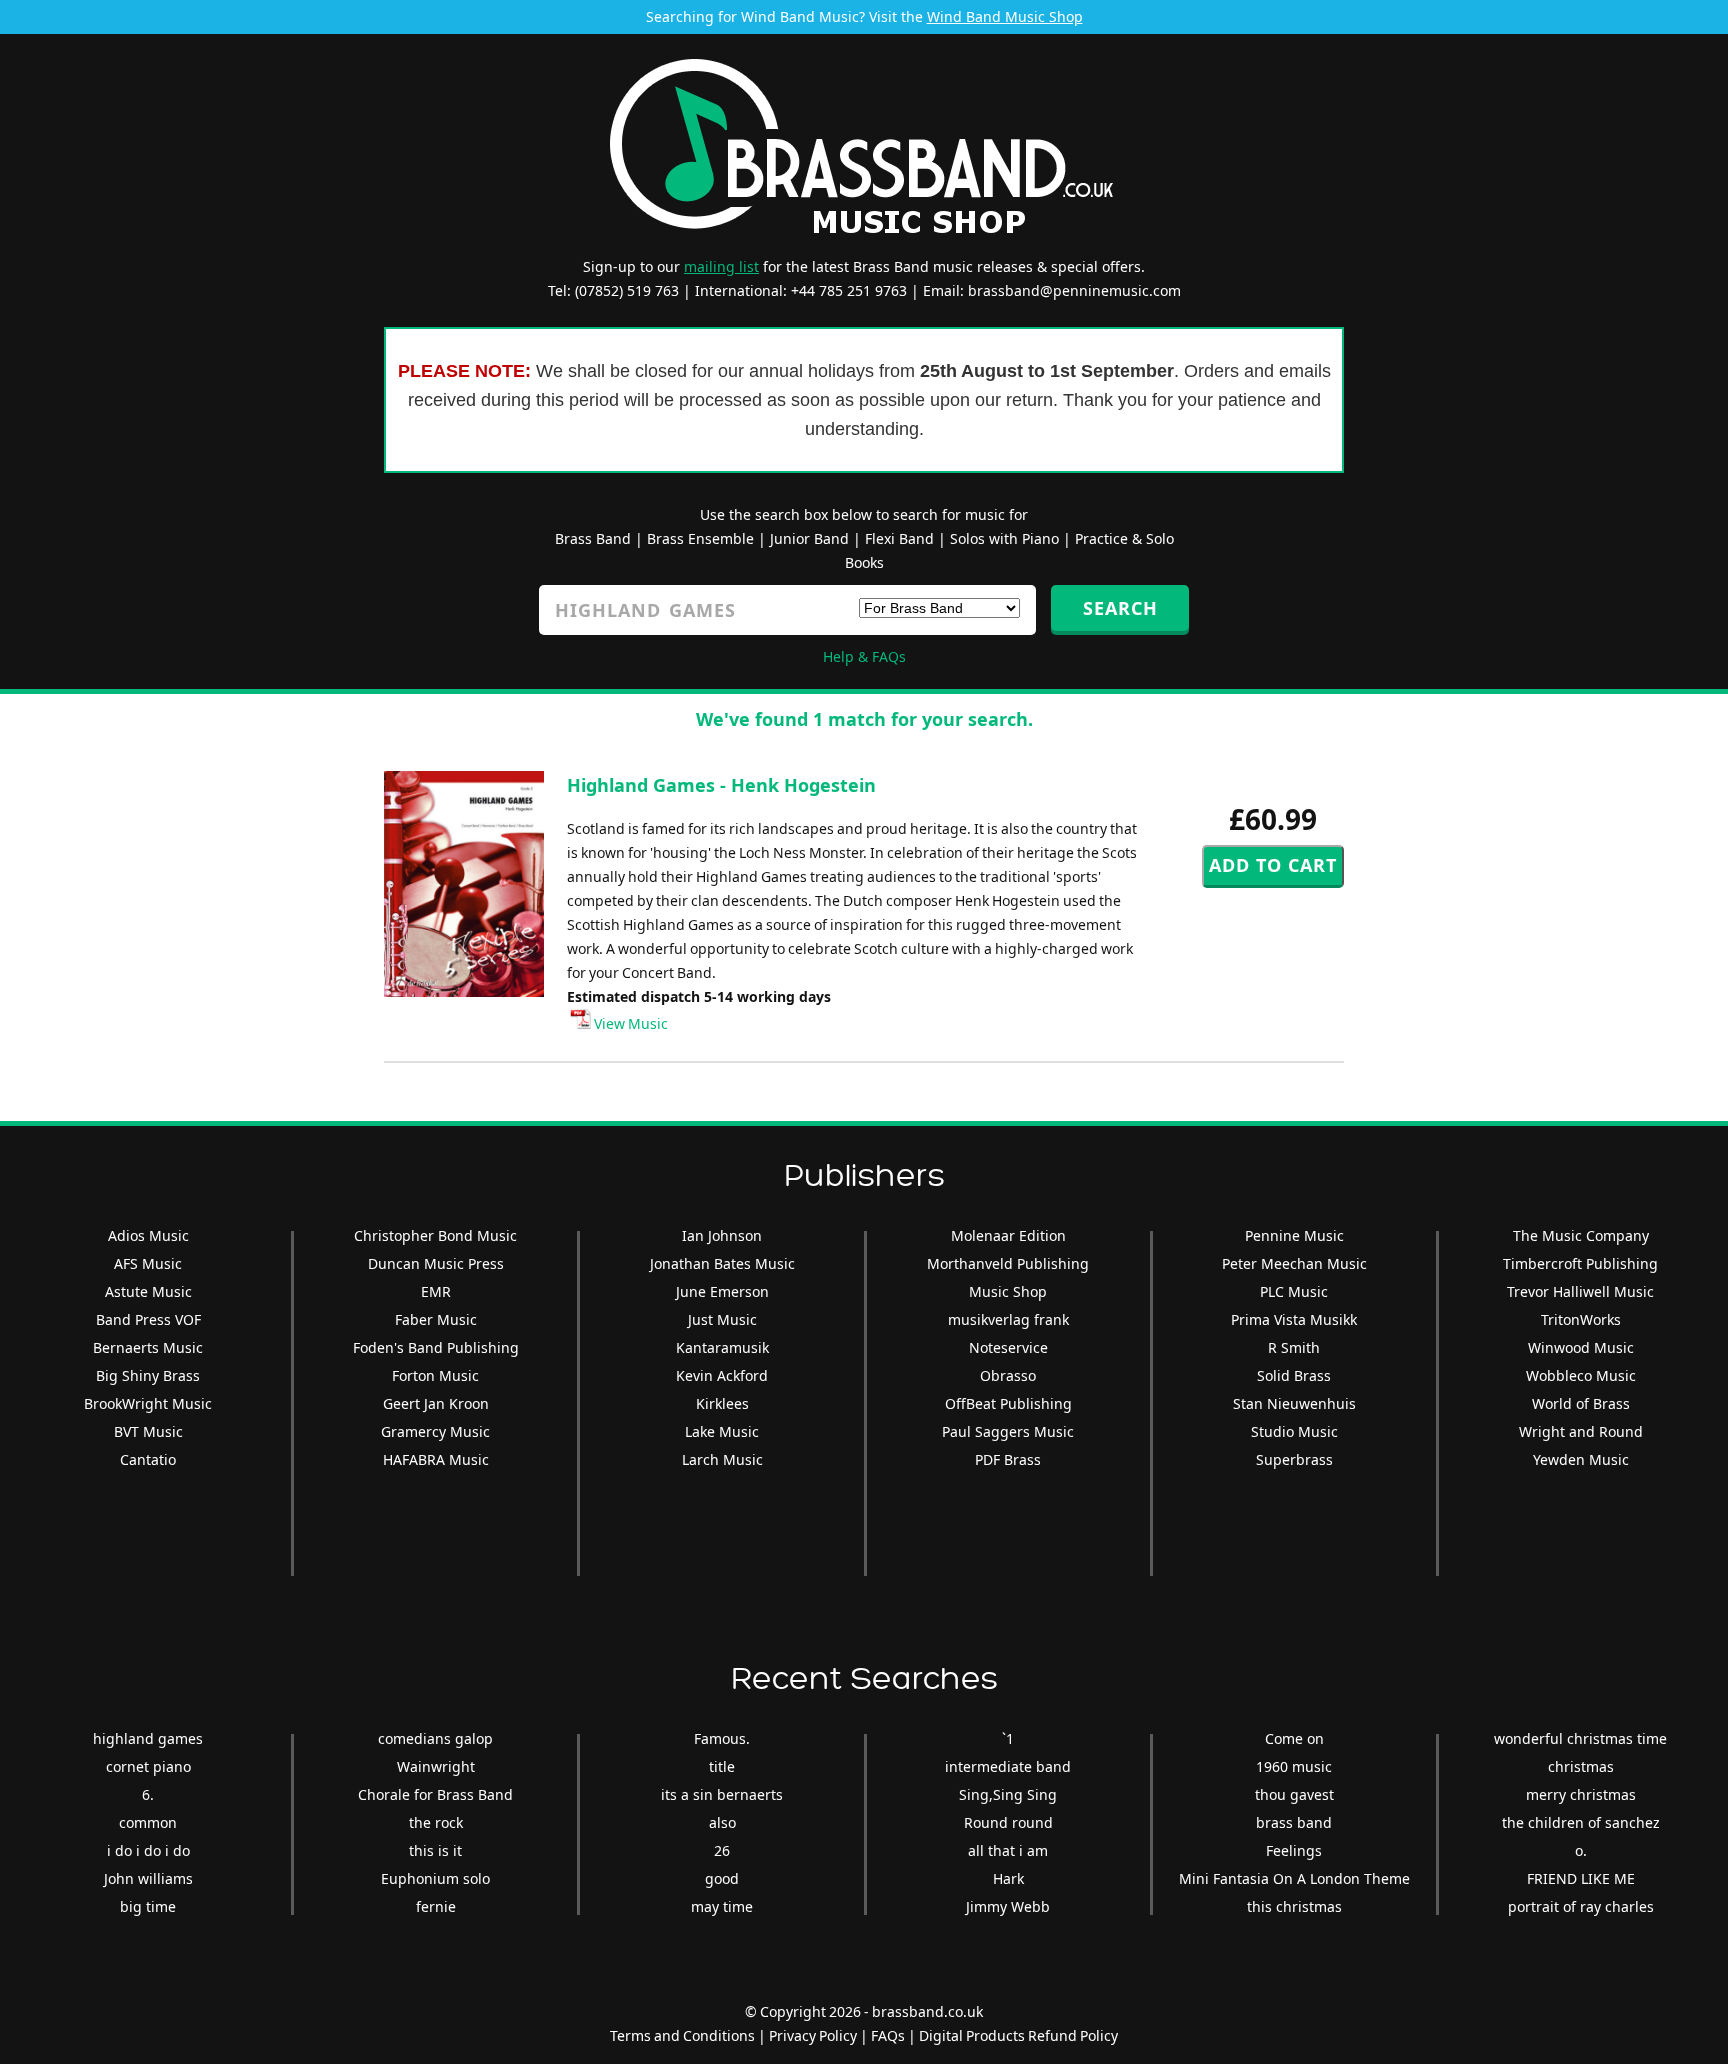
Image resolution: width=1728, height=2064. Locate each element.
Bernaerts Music (148, 1347)
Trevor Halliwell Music (1580, 1291)
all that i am (1008, 1850)
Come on (1294, 1738)
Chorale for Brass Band (435, 1794)
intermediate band (1008, 1766)
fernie (436, 1906)
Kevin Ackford (722, 1375)
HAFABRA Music (436, 1459)
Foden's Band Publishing (436, 1347)
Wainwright (436, 1766)
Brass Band (593, 538)
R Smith (1294, 1347)
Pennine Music (1294, 1235)
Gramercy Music (435, 1431)
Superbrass (1294, 1459)
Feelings (1294, 1850)
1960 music (1294, 1766)
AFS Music (148, 1263)
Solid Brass (1294, 1375)
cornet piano (148, 1766)
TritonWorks (1581, 1319)
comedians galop (435, 1738)
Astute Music (148, 1291)
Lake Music (722, 1431)
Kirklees (722, 1403)
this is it (435, 1850)
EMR (436, 1291)
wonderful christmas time (1580, 1738)
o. (1581, 1850)
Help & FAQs (864, 656)
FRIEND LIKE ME (1581, 1878)
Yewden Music (1581, 1459)
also (722, 1822)
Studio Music (1294, 1431)
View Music (629, 1023)
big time (148, 1906)
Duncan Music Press (436, 1263)
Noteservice (1008, 1347)
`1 (1008, 1738)
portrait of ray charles (1581, 1906)
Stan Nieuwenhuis (1294, 1403)
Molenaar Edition (1008, 1235)
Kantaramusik (722, 1347)
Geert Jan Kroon (436, 1403)
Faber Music (436, 1319)
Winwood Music (1581, 1347)
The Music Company (1581, 1235)
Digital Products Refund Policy (1018, 2035)
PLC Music (1294, 1291)
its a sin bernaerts (722, 1794)
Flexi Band (899, 538)
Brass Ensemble (700, 538)
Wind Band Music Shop (1005, 16)
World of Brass (1581, 1403)
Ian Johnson (722, 1235)
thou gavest (1294, 1794)
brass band (1294, 1822)
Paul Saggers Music (1008, 1431)
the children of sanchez (1581, 1822)
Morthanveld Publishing (1008, 1263)
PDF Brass (1008, 1459)
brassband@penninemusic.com (1074, 290)
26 (722, 1850)
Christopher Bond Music (435, 1235)
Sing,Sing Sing (1008, 1794)
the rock (436, 1822)
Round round (1008, 1822)
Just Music (722, 1319)
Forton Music (435, 1375)
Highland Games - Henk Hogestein (721, 785)
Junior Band (809, 538)
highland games (148, 1738)
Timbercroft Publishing (1580, 1263)
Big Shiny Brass (148, 1375)
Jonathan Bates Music (722, 1263)
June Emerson (722, 1291)
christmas (1581, 1766)
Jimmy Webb (1008, 1906)
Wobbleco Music (1581, 1375)
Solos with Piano (1004, 538)
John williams (148, 1878)
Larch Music (722, 1459)
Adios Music (148, 1235)
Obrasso (1008, 1375)
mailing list (721, 266)
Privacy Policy (813, 2035)
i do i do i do (148, 1850)
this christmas (1294, 1906)
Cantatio (148, 1459)
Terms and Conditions (682, 2035)
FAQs (888, 2035)
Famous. (722, 1738)
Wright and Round (1581, 1431)
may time (722, 1906)
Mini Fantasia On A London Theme (1294, 1878)
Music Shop (1008, 1291)
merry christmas (1581, 1794)
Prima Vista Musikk (1294, 1319)
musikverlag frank (1008, 1319)
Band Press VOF (148, 1319)
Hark (1008, 1878)
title (722, 1766)
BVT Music (148, 1431)
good (722, 1878)
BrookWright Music (148, 1403)
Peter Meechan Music (1294, 1263)
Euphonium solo (435, 1878)
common (148, 1822)
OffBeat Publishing (1008, 1403)
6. (148, 1794)
